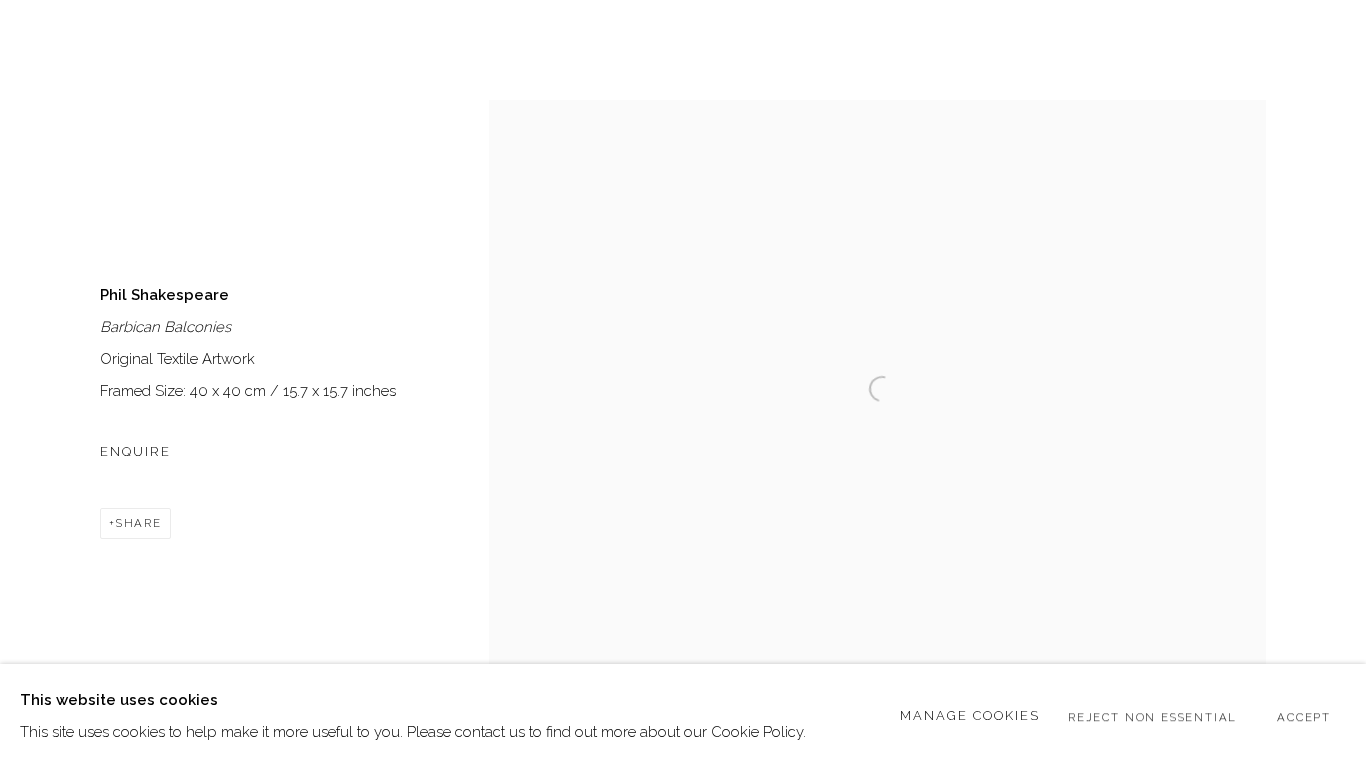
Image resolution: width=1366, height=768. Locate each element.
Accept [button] (1304, 717)
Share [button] (139, 523)
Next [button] (1323, 384)
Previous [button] (43, 384)
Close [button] (1321, 45)
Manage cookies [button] (970, 715)
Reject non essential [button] (1152, 717)
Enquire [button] (135, 451)
